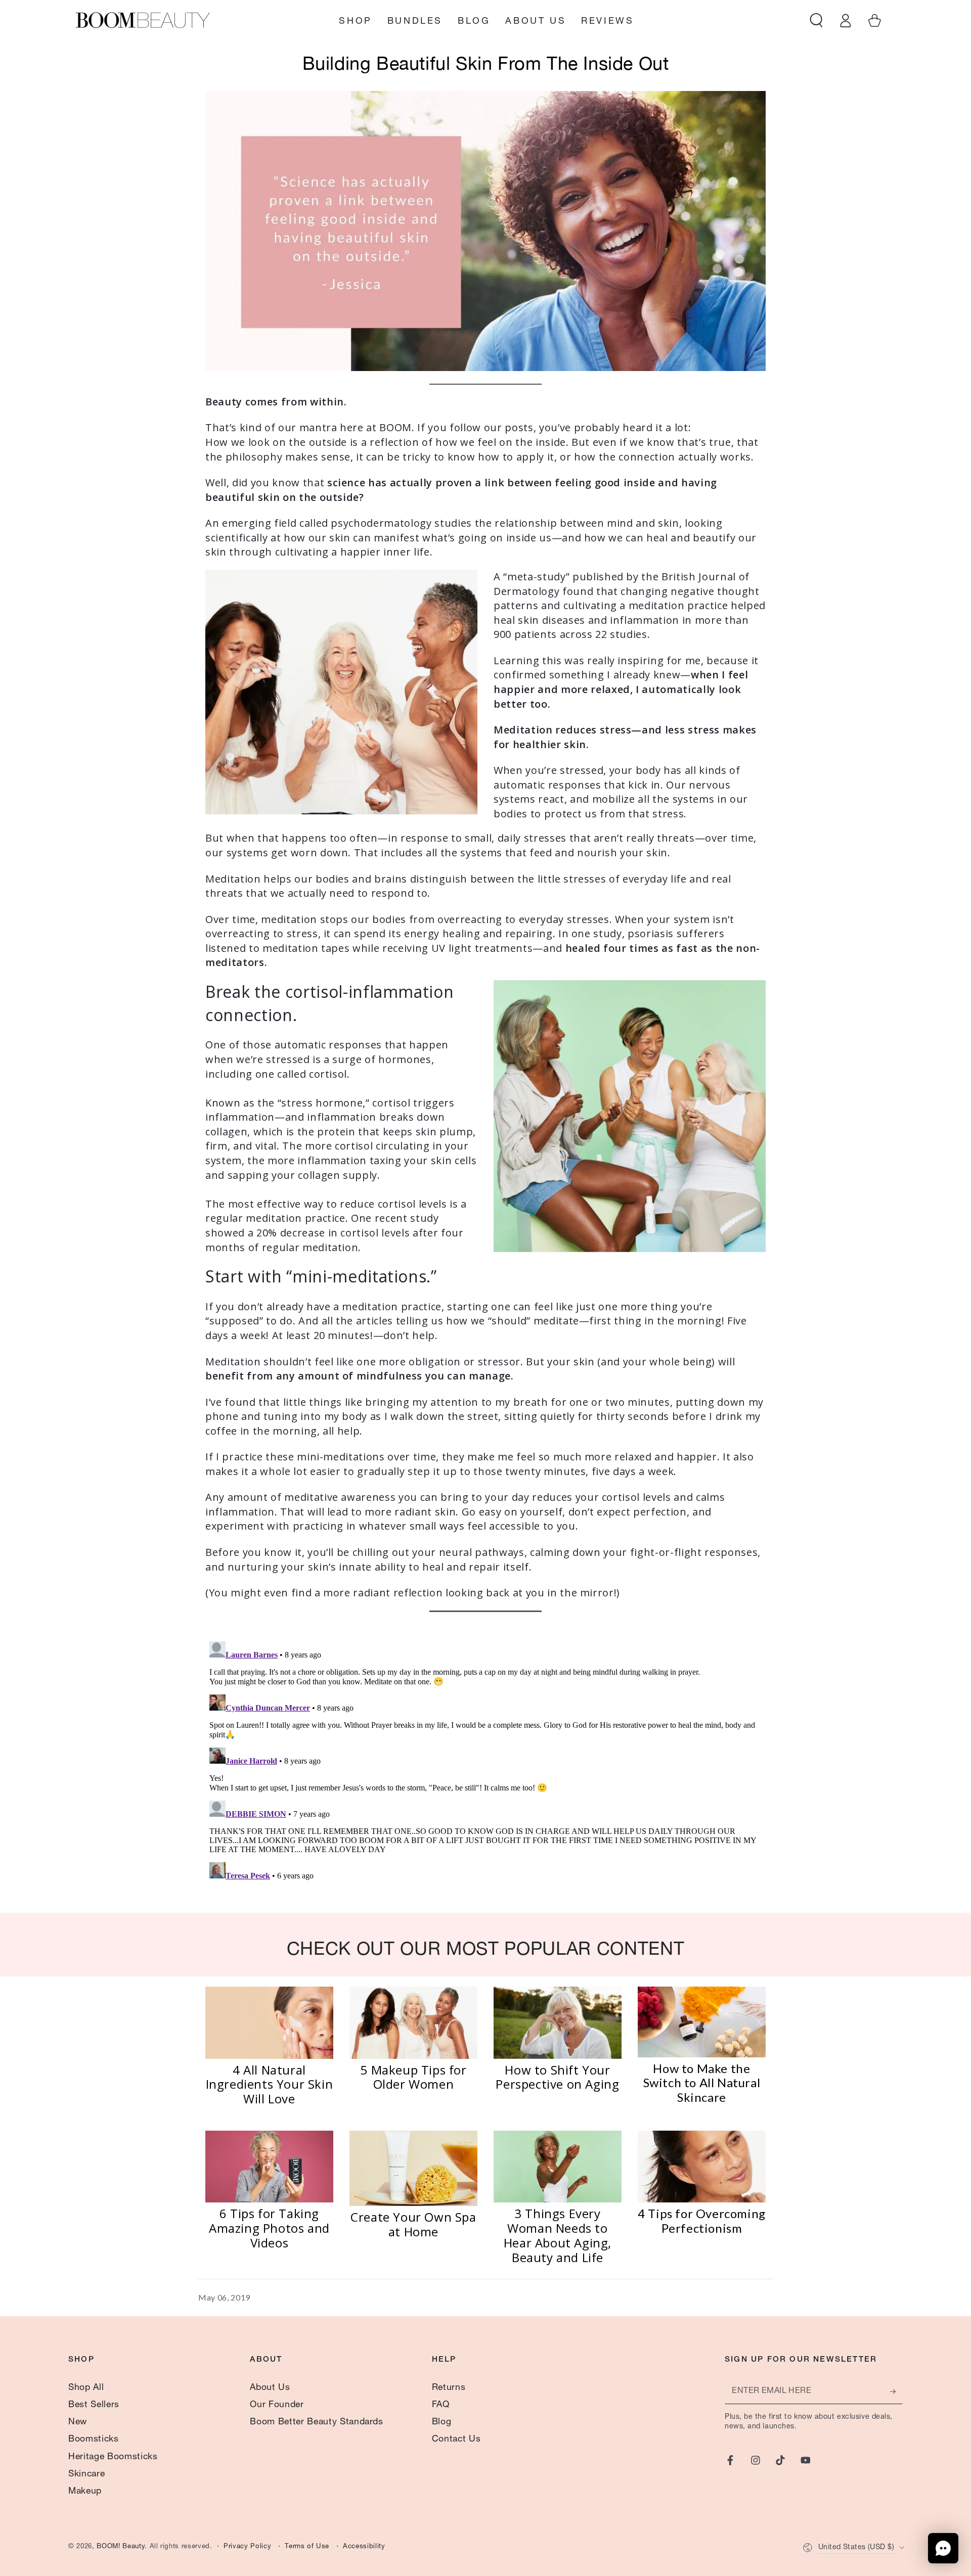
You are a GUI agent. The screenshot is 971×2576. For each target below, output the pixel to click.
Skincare (86, 2474)
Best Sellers (94, 2405)
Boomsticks (94, 2440)
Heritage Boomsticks (113, 2457)
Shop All (86, 2388)
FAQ (441, 2405)
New (78, 2422)
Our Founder (277, 2405)
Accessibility (364, 2547)
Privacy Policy (247, 2547)
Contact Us (456, 2440)
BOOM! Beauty (121, 2547)
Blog (442, 2422)
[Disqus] (485, 1764)
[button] (816, 20)
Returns (449, 2388)
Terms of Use (307, 2547)
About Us (270, 2388)
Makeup (85, 2492)
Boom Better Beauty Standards (316, 2422)
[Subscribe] (896, 2391)
